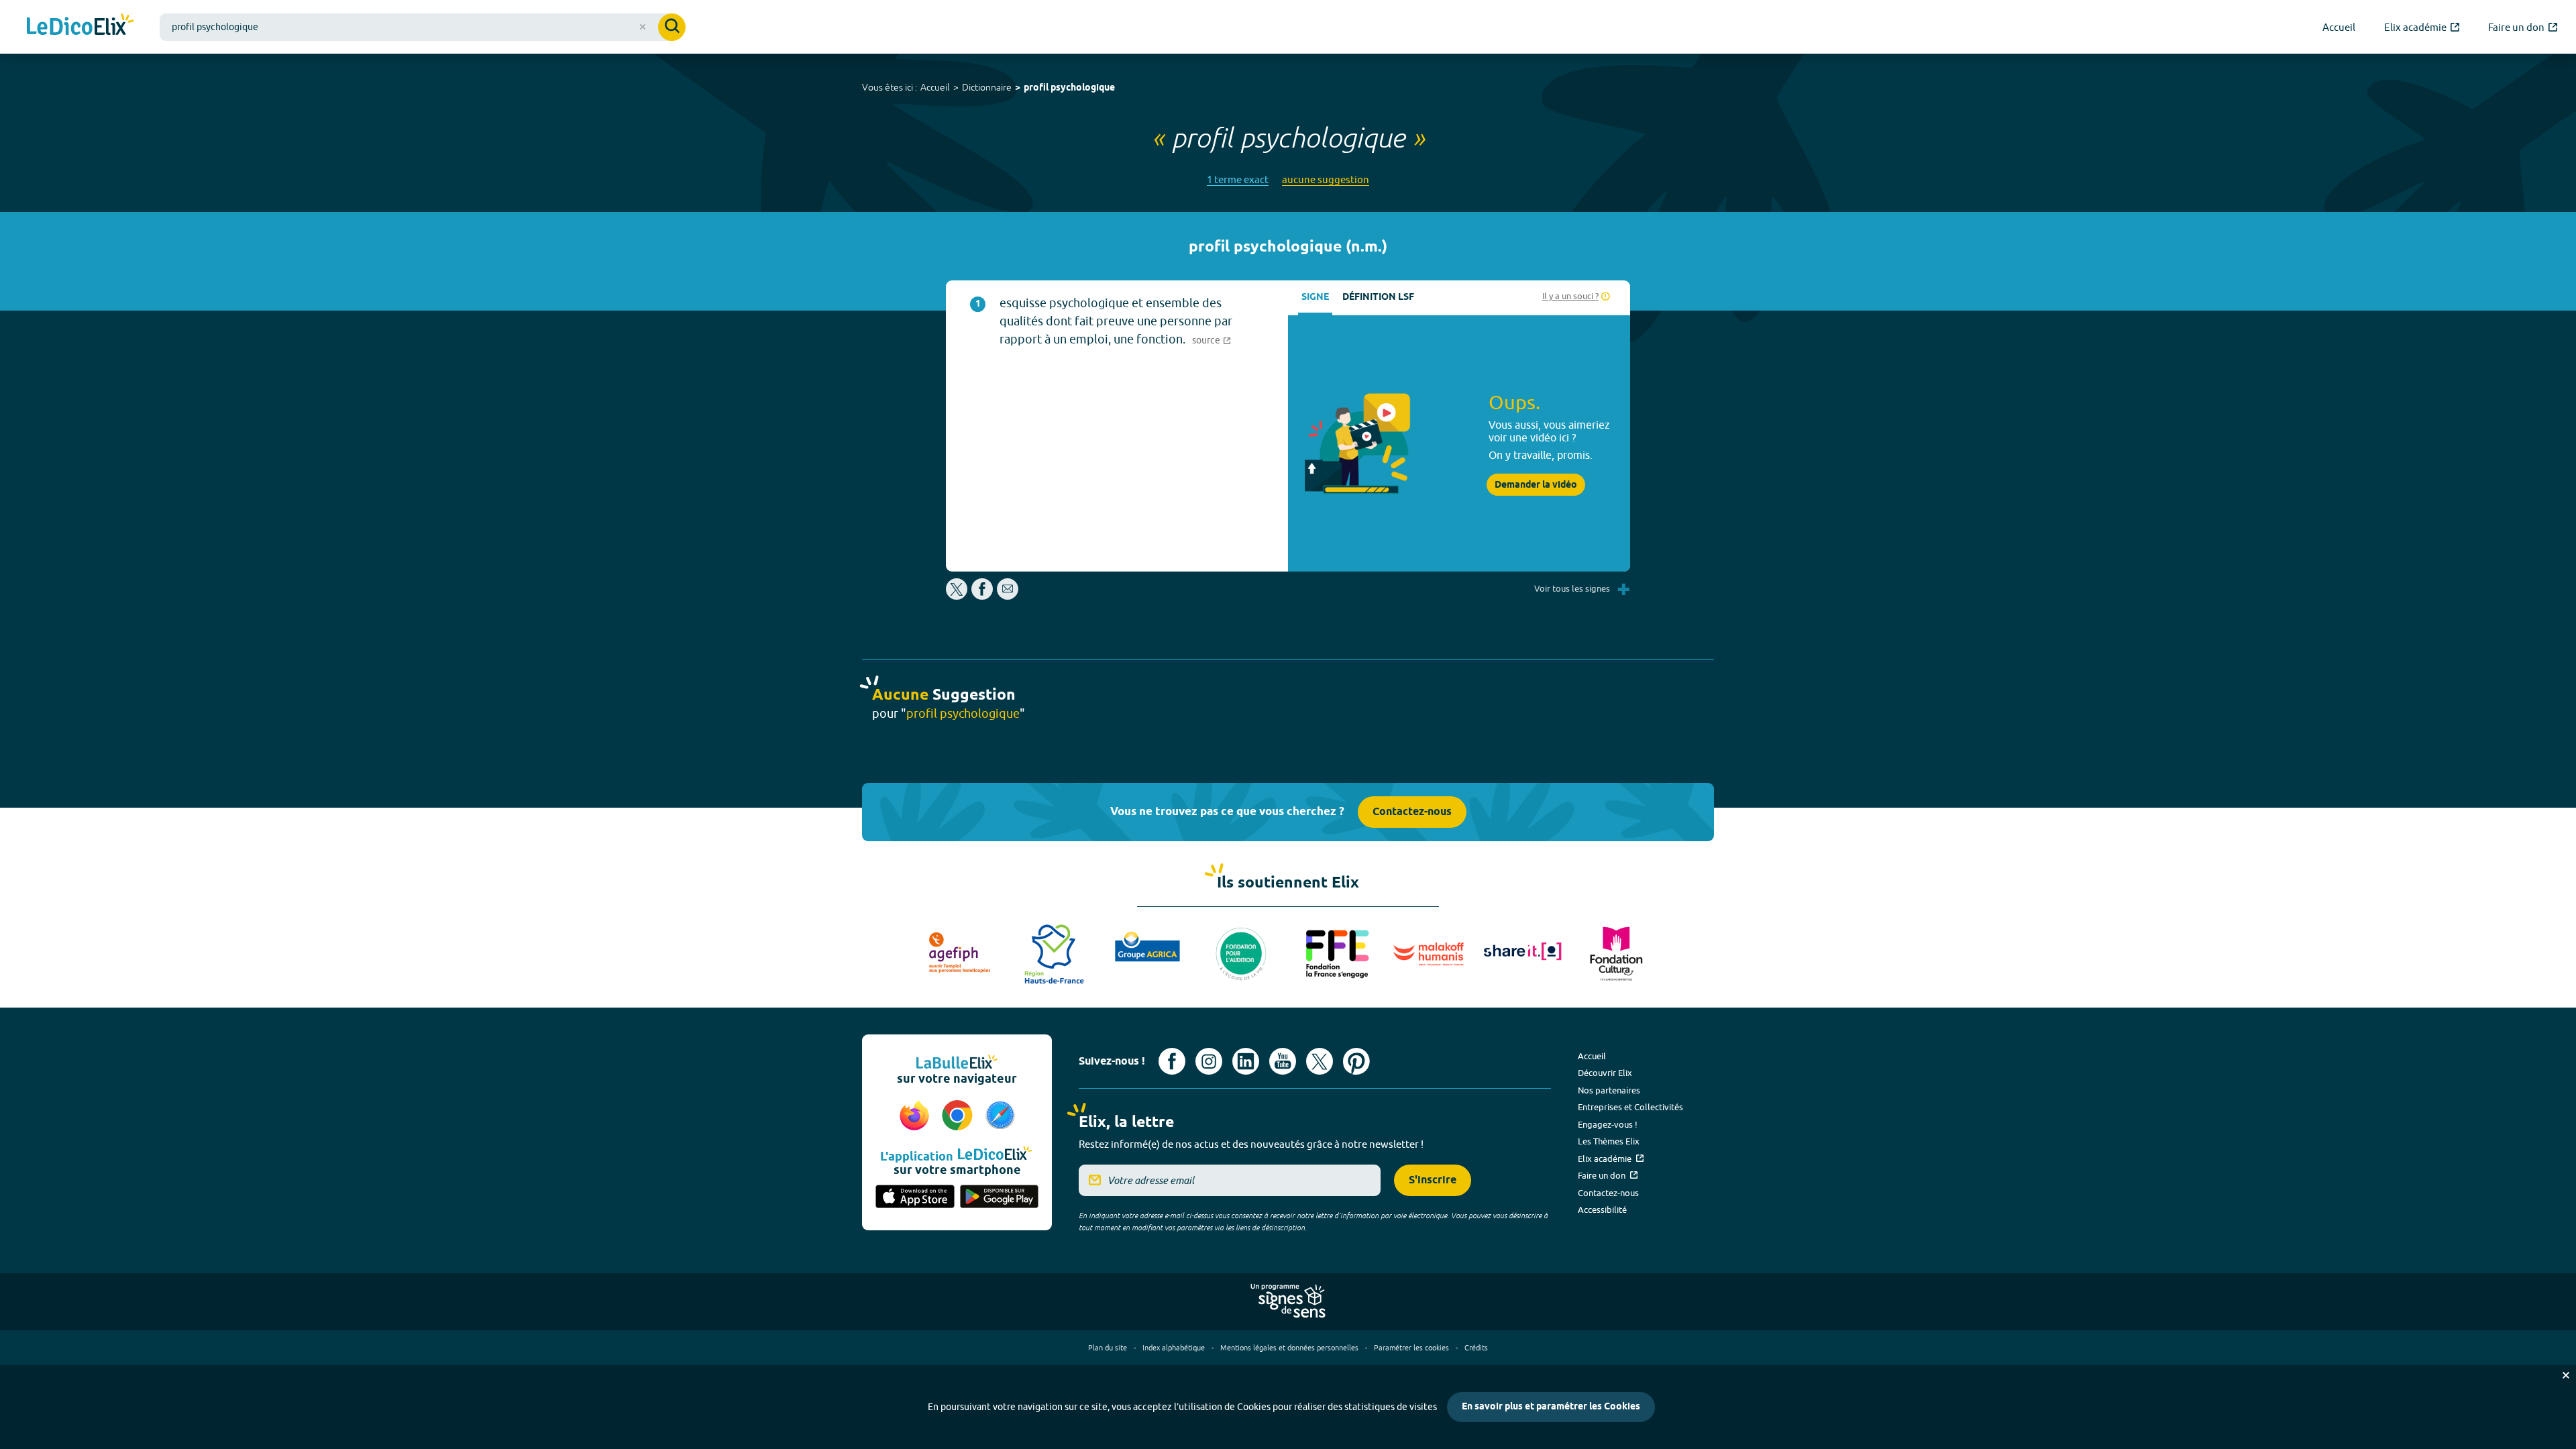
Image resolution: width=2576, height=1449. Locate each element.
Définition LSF (1378, 298)
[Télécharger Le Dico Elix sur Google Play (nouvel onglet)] (1000, 1197)
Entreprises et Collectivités (1630, 1107)
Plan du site (1108, 1347)
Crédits (1476, 1347)
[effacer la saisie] (643, 27)
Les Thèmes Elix (1609, 1141)
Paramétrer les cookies (1411, 1347)
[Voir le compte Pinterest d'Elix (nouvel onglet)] (1356, 1061)
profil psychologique (1069, 88)
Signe (1315, 298)
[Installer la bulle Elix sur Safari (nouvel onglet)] (1000, 1116)
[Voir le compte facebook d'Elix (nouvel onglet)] (1172, 1061)
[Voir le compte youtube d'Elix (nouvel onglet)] (1283, 1061)
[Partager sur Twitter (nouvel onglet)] (958, 596)
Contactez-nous (1412, 812)
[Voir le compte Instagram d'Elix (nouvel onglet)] (1209, 1061)
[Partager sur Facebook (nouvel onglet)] (982, 596)
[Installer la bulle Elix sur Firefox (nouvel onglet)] (916, 1116)
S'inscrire (1433, 1180)
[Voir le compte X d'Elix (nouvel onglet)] (1320, 1061)
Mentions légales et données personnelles (1289, 1347)
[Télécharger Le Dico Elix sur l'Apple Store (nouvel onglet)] (915, 1197)
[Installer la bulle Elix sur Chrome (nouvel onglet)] (959, 1116)
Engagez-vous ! (1608, 1124)
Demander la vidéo (1536, 485)
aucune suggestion (1326, 179)
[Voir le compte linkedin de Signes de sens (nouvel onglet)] (1246, 1061)
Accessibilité (1602, 1210)
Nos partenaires (1609, 1090)
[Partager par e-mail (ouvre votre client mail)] (1008, 596)
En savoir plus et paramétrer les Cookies (1551, 1407)
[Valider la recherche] (672, 27)
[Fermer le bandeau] (2566, 1375)
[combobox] (423, 27)
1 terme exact (1238, 179)
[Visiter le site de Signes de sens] (1288, 1301)
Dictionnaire (987, 87)
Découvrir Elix (1605, 1073)
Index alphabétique (1174, 1347)
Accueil (935, 87)
